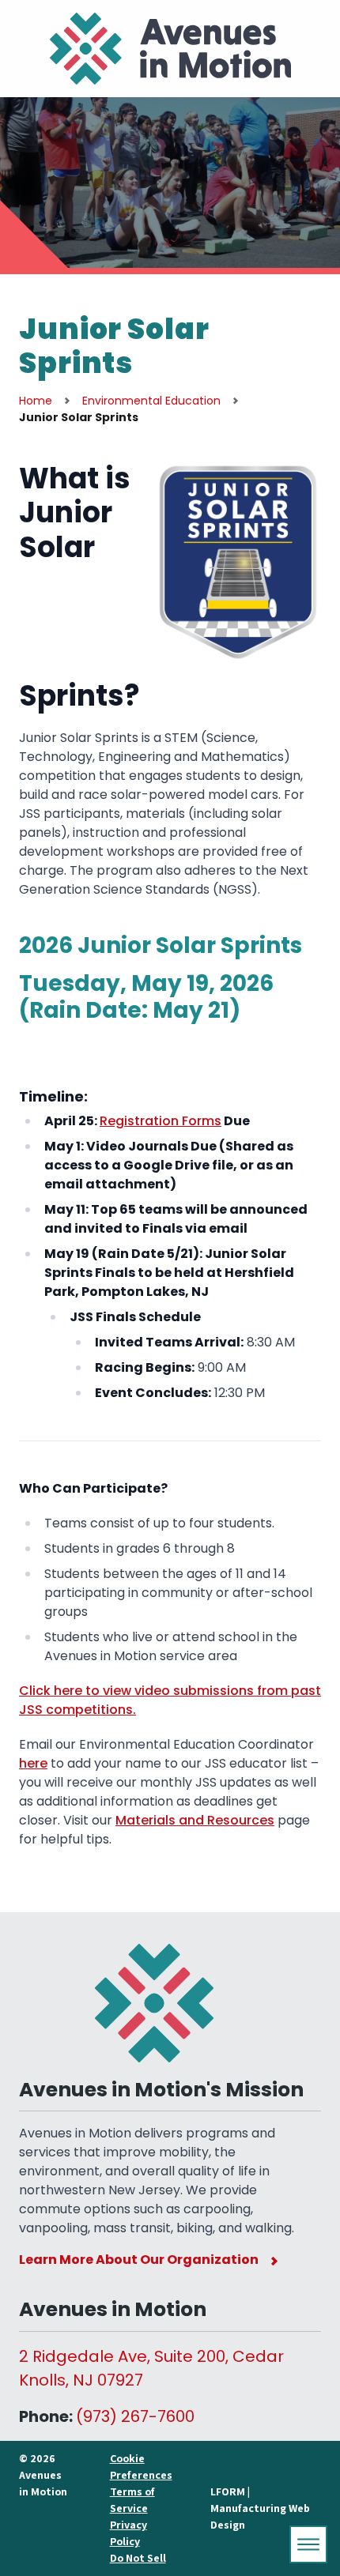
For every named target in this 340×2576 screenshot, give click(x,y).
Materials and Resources (195, 1820)
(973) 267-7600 (135, 2416)
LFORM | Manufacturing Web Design (260, 2508)
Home (36, 401)
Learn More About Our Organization (139, 2260)
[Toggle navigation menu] (308, 2544)
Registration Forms (161, 1121)
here (33, 1763)
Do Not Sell (138, 2558)
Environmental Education (151, 401)
